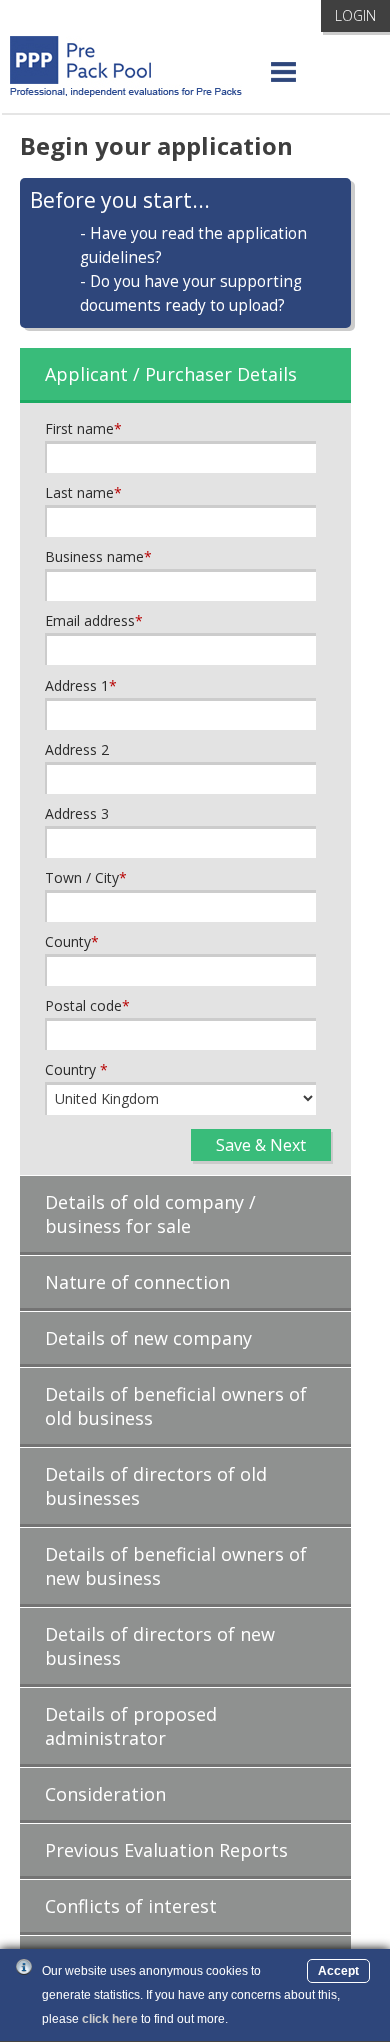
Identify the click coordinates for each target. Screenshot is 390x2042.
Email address (94, 620)
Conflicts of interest (131, 1906)
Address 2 (77, 749)
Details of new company (148, 1338)
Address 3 (77, 813)
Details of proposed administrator (131, 1726)
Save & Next (261, 1145)
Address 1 (81, 685)
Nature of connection (137, 1282)
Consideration (105, 1794)
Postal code (87, 1005)
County (72, 941)
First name (83, 428)
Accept (338, 1971)
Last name (83, 492)
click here (110, 2019)
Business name (98, 556)
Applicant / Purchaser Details (171, 374)
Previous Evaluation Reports (166, 1850)
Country (76, 1069)
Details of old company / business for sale (150, 1214)
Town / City (86, 877)
